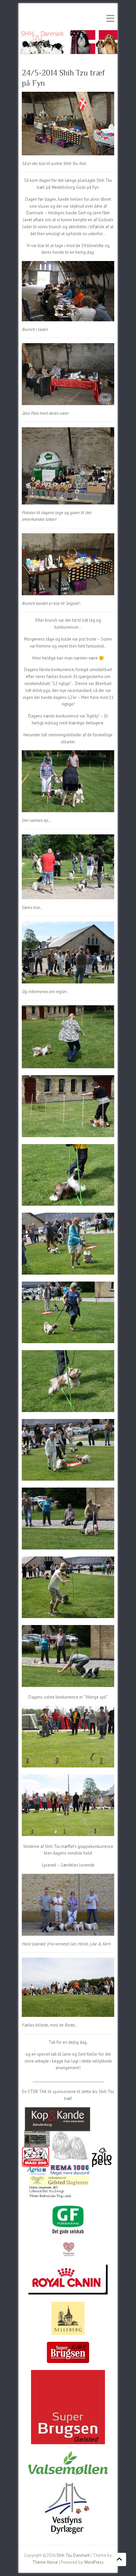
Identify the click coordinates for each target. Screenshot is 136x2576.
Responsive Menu (110, 18)
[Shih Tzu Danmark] (68, 33)
